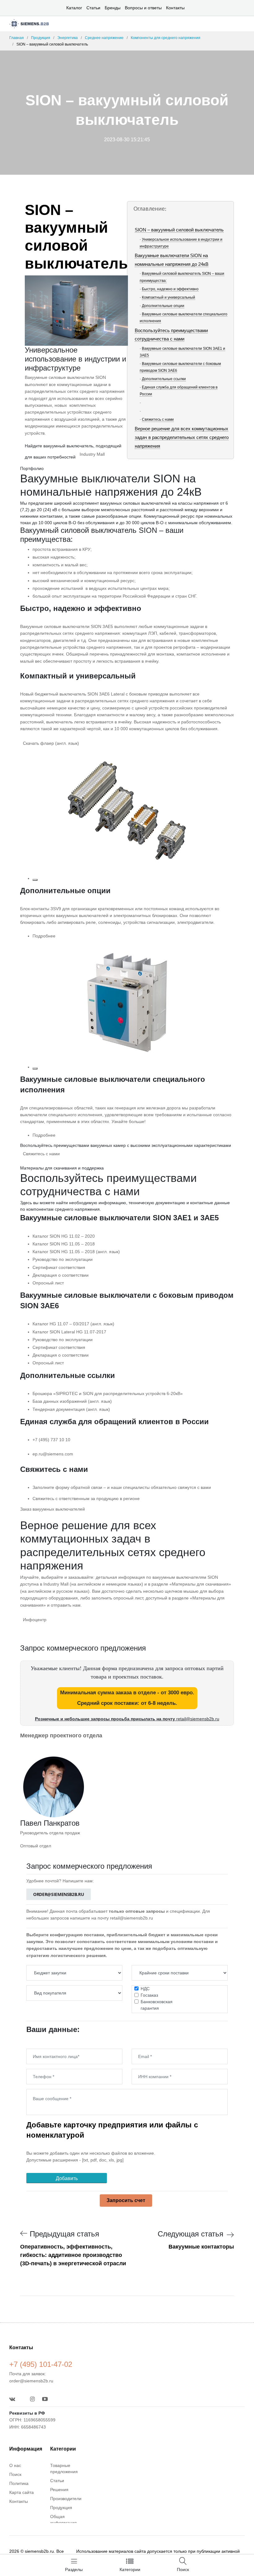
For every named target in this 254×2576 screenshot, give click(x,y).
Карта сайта (22, 2492)
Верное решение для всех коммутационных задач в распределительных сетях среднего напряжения (182, 437)
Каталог (74, 8)
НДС (145, 1989)
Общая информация (63, 2520)
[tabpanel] (127, 634)
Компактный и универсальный (169, 297)
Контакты (175, 8)
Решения (59, 2490)
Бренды (113, 8)
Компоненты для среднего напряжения (166, 38)
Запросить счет (126, 2200)
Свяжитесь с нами (158, 419)
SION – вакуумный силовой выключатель (179, 230)
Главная (17, 38)
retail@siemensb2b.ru (198, 1719)
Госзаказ (149, 1995)
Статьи (93, 8)
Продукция (41, 38)
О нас (15, 2465)
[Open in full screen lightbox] (35, 880)
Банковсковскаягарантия (157, 2005)
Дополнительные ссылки (164, 379)
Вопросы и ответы (143, 8)
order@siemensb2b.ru (59, 1894)
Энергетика (68, 38)
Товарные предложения (64, 2468)
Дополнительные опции (163, 306)
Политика (19, 2483)
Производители (66, 2499)
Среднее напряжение (104, 38)
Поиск (15, 2474)
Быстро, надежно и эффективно (170, 289)
